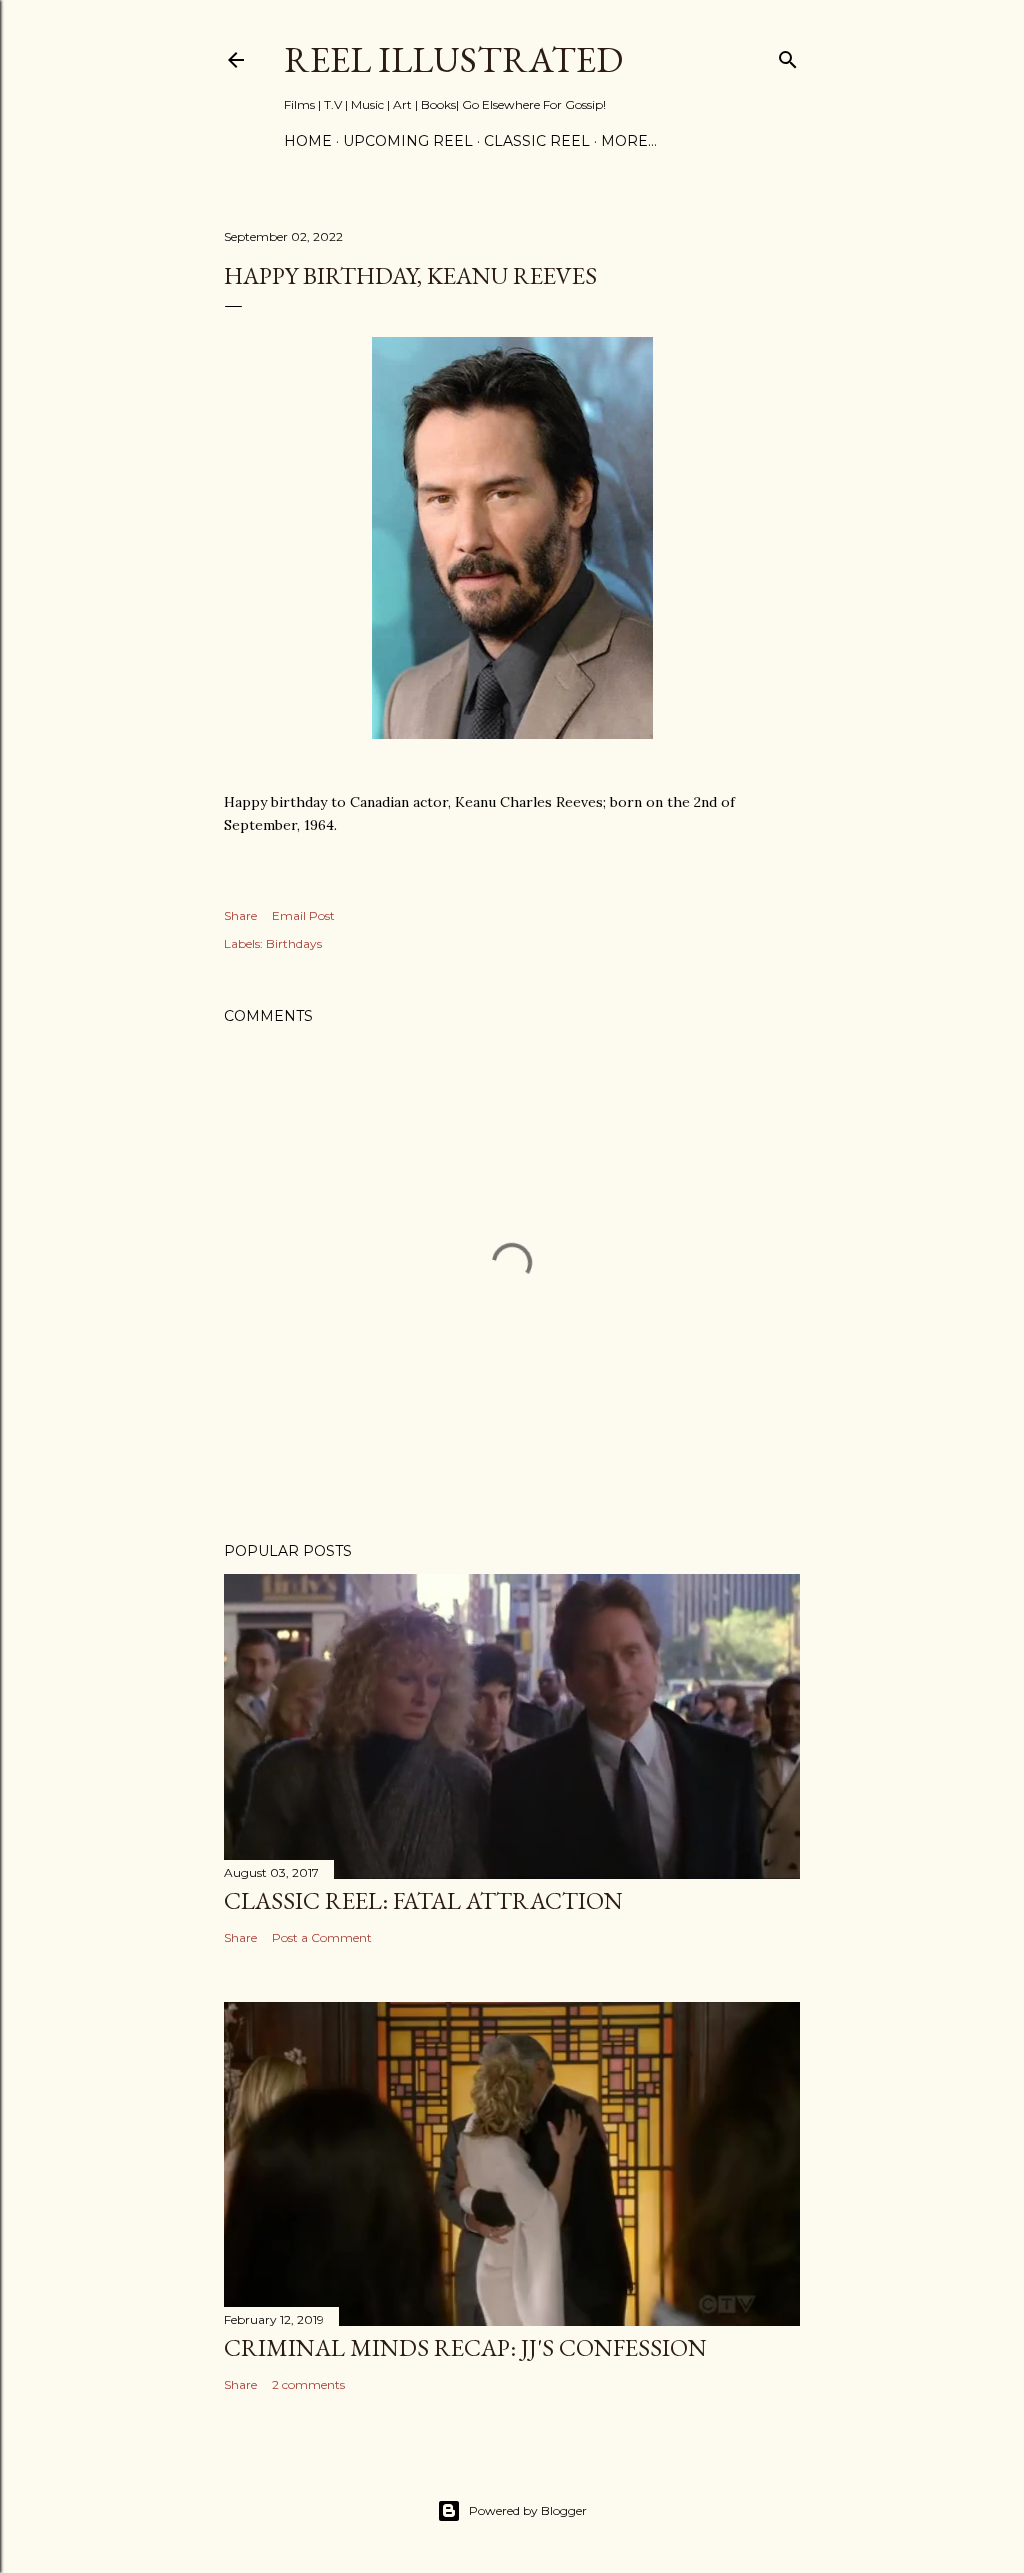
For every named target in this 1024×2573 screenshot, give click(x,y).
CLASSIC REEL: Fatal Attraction (423, 1900)
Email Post (303, 915)
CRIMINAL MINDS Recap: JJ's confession (465, 2347)
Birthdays (294, 943)
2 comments (308, 2384)
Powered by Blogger (528, 2510)
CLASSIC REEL (537, 141)
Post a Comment (322, 1937)
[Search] (788, 55)
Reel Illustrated (453, 59)
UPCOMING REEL (408, 141)
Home (308, 141)
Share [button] (240, 915)
